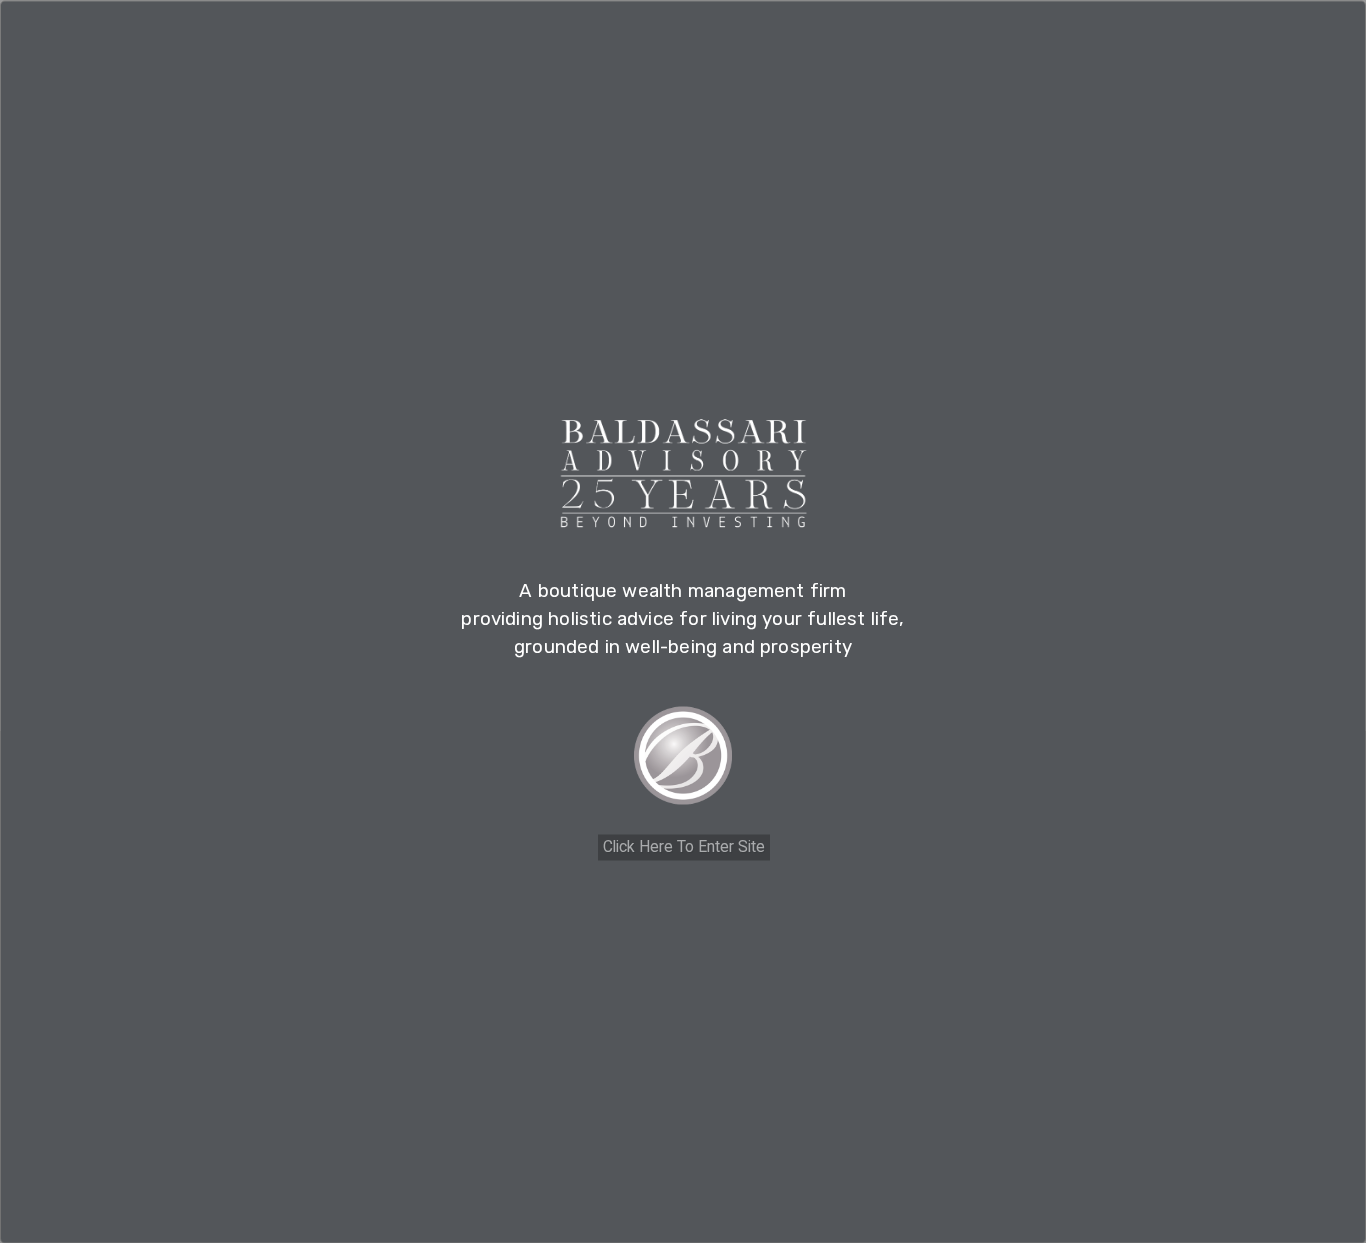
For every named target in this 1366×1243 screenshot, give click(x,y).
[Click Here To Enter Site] (683, 762)
